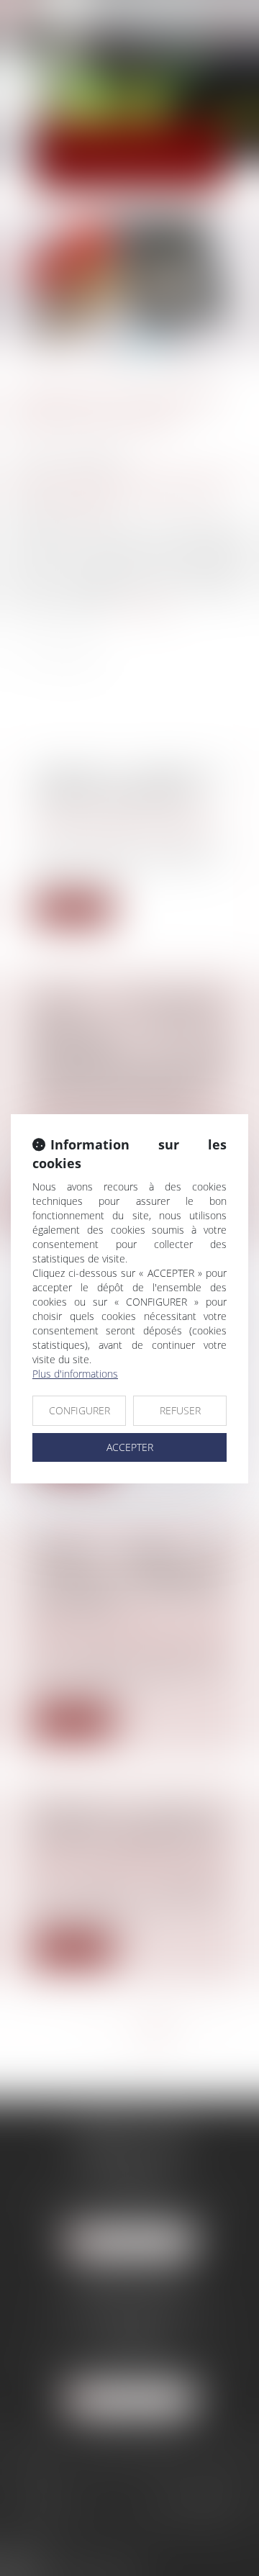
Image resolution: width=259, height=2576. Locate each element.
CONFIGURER (79, 1410)
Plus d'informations (75, 1374)
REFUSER (180, 1410)
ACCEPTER (130, 1447)
